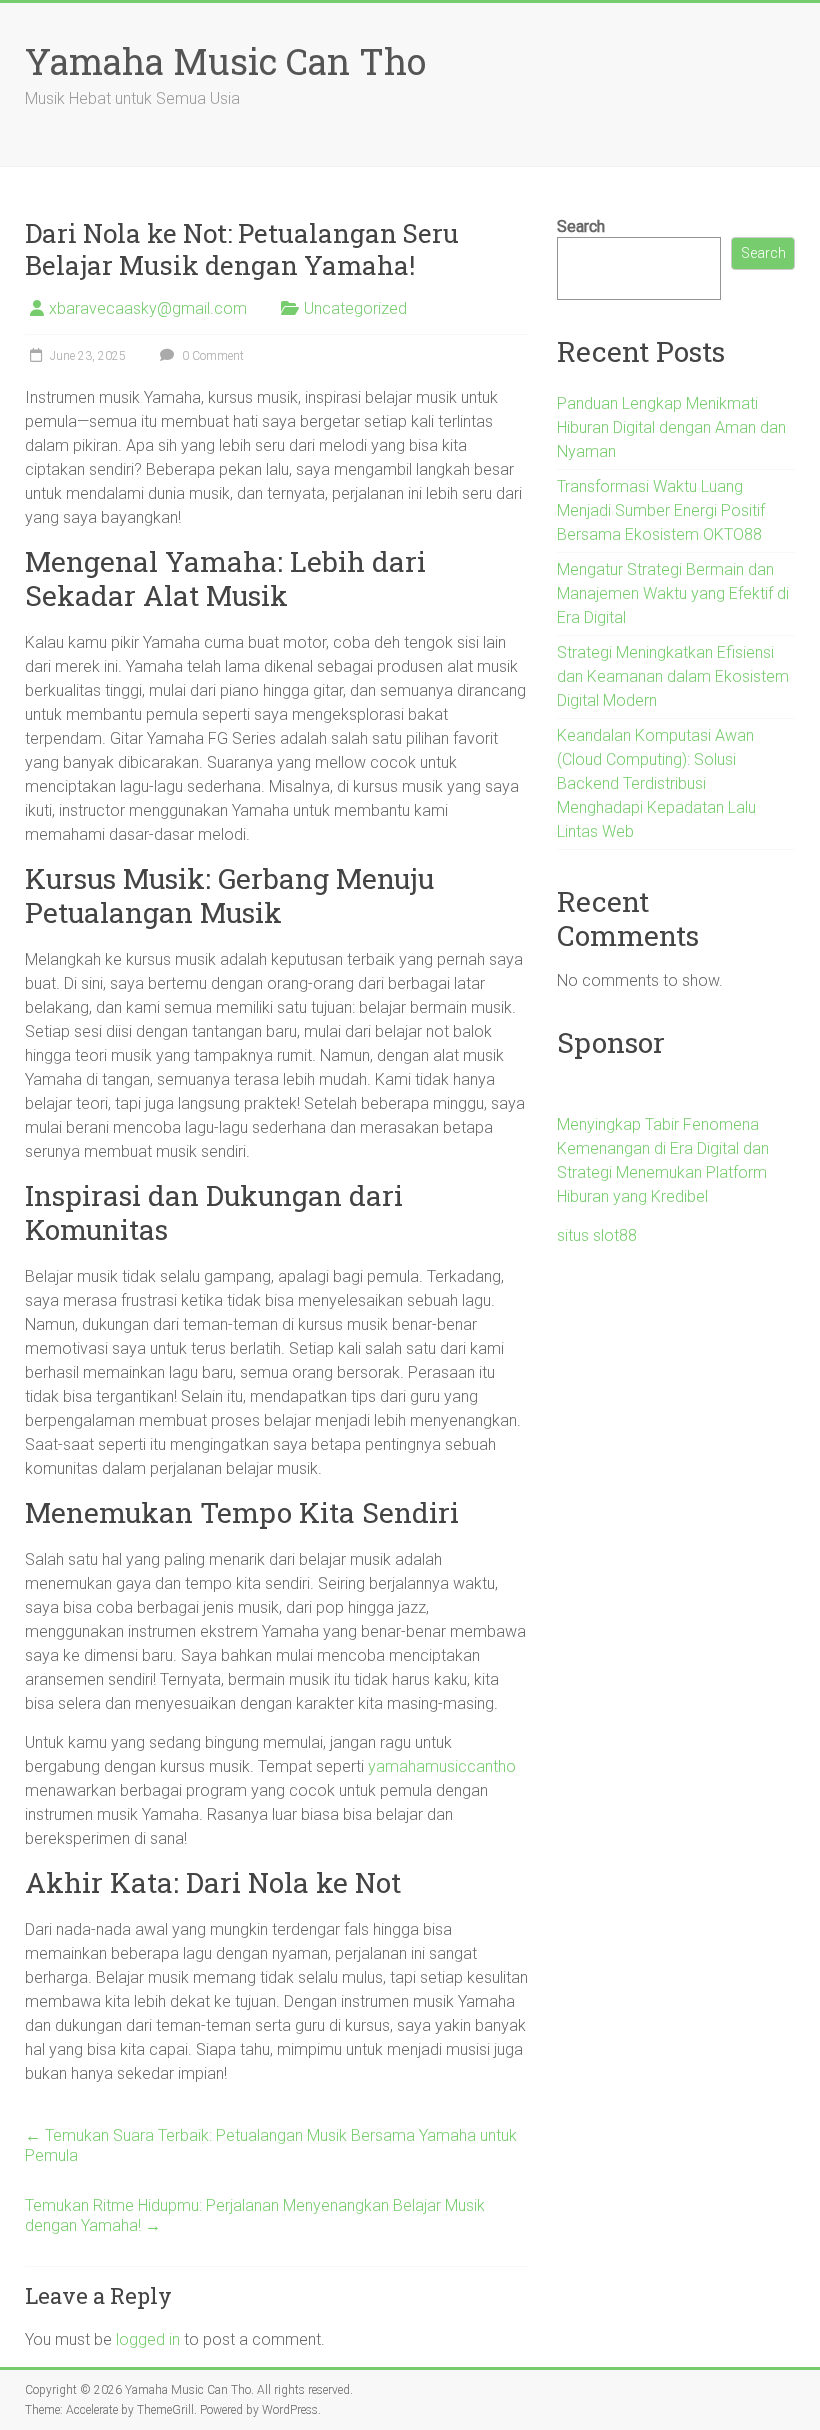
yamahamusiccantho (442, 1766)
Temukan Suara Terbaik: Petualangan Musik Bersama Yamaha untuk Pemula (271, 2145)
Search (581, 226)
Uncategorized (355, 308)
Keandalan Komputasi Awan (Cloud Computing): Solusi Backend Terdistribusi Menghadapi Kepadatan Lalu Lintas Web (656, 783)
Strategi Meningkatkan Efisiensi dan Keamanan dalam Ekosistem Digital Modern (673, 676)
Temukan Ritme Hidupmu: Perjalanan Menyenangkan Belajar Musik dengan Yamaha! (255, 2215)
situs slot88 (597, 1235)
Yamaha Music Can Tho (225, 61)
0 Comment (211, 356)
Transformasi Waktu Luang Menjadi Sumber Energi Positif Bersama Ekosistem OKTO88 (661, 510)
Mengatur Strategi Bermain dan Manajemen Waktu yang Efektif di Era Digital (673, 593)
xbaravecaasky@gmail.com (148, 308)
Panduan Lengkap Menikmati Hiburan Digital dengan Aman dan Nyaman (671, 427)
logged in (148, 2339)
